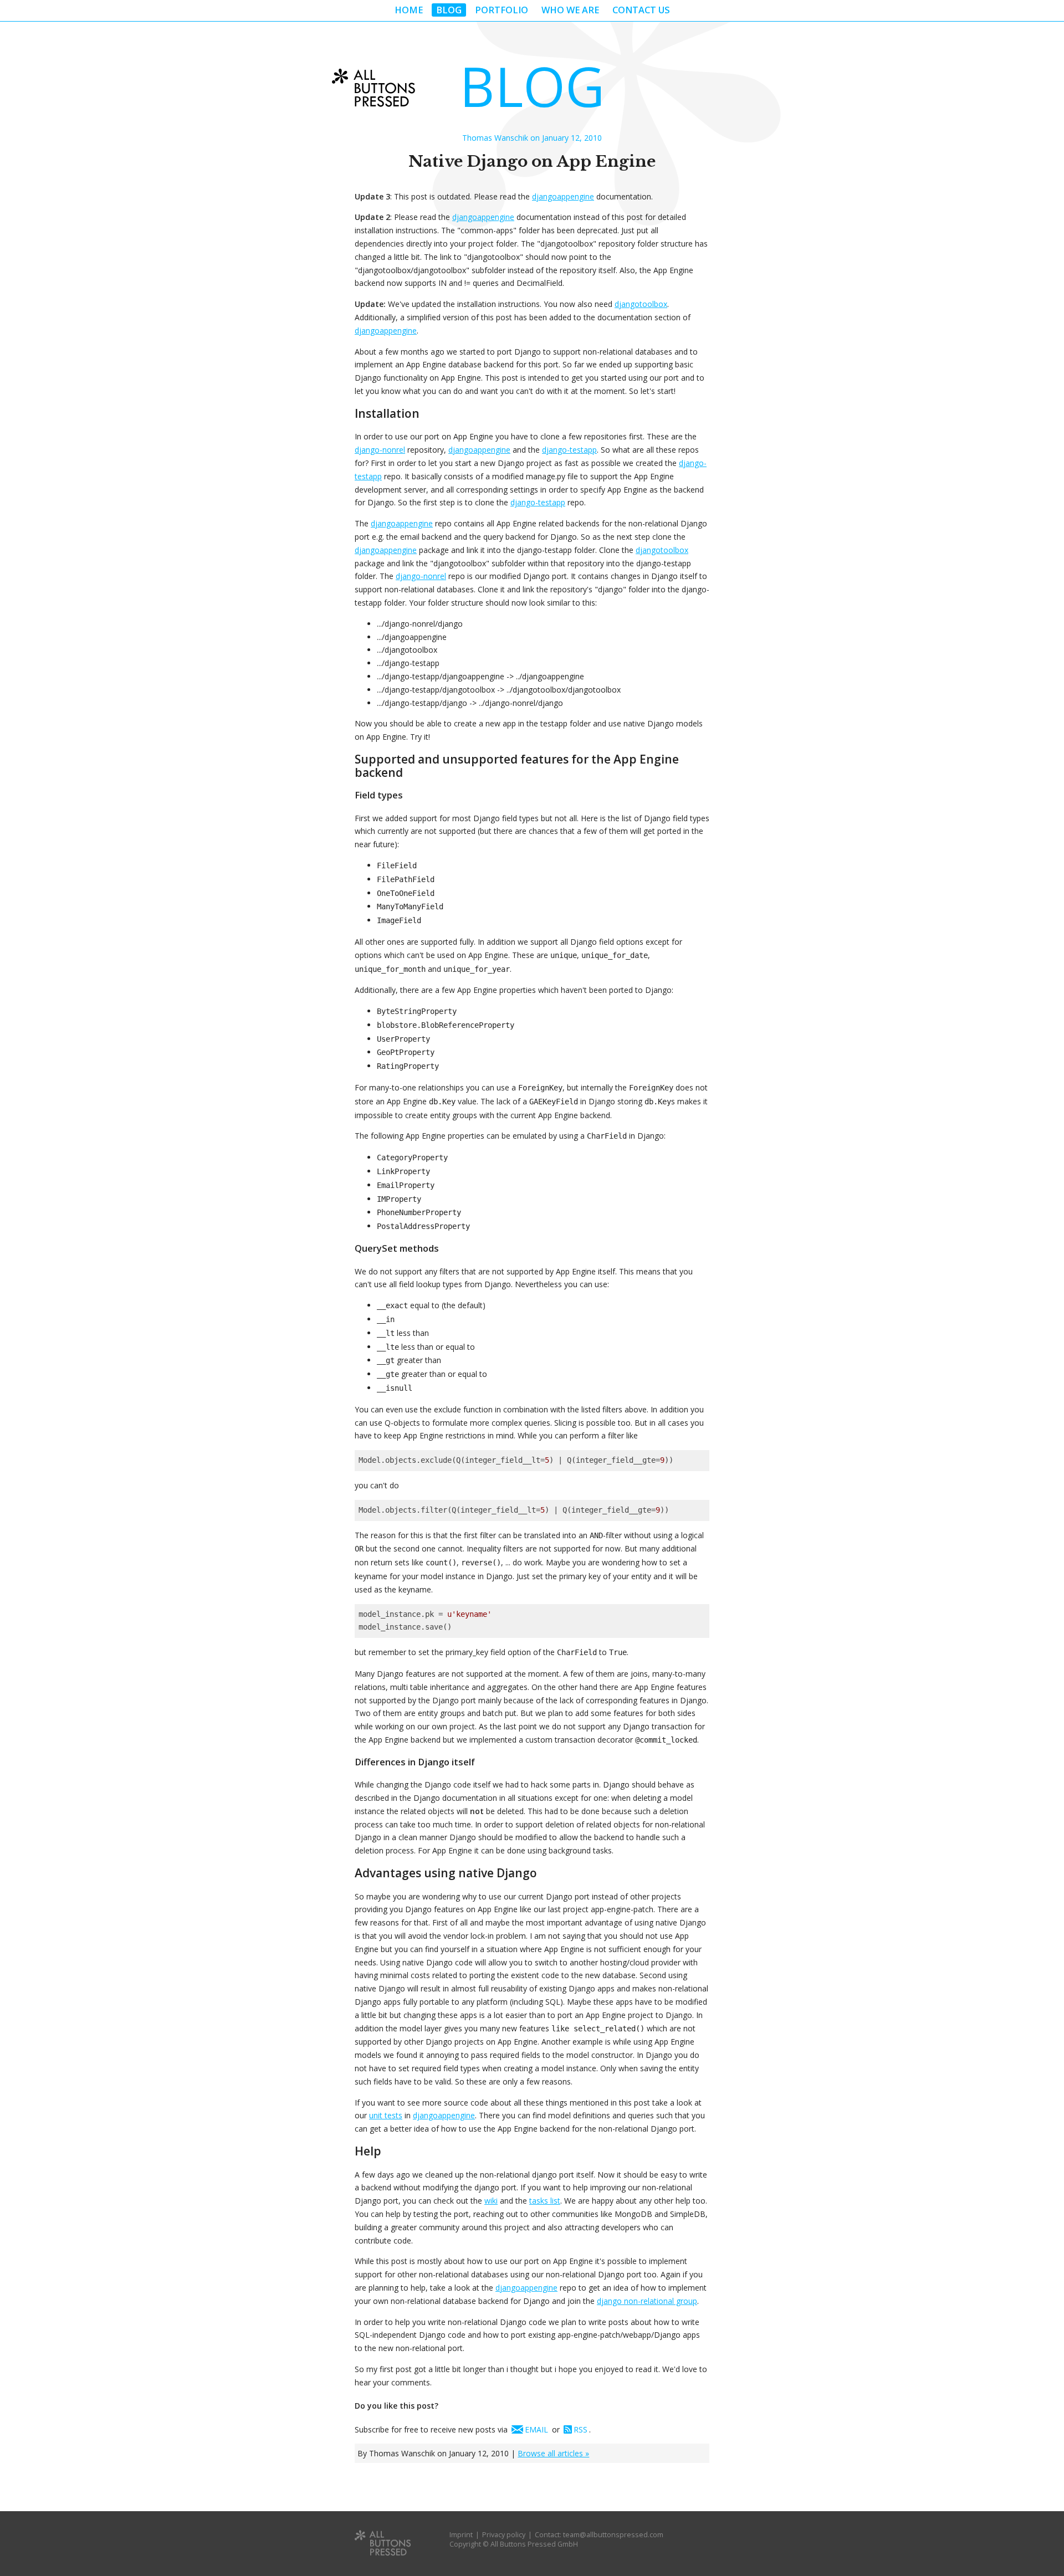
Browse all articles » (553, 2453)
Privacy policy (504, 2535)
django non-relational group (647, 2301)
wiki (491, 2201)
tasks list (545, 2201)
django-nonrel (380, 450)
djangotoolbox (641, 304)
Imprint (461, 2535)
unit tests (386, 2115)
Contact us (641, 10)
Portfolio (502, 10)
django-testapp (569, 450)
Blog (449, 10)
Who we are (570, 10)
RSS (580, 2429)
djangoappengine (563, 196)
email (536, 2429)
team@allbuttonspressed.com (613, 2535)
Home (409, 10)
